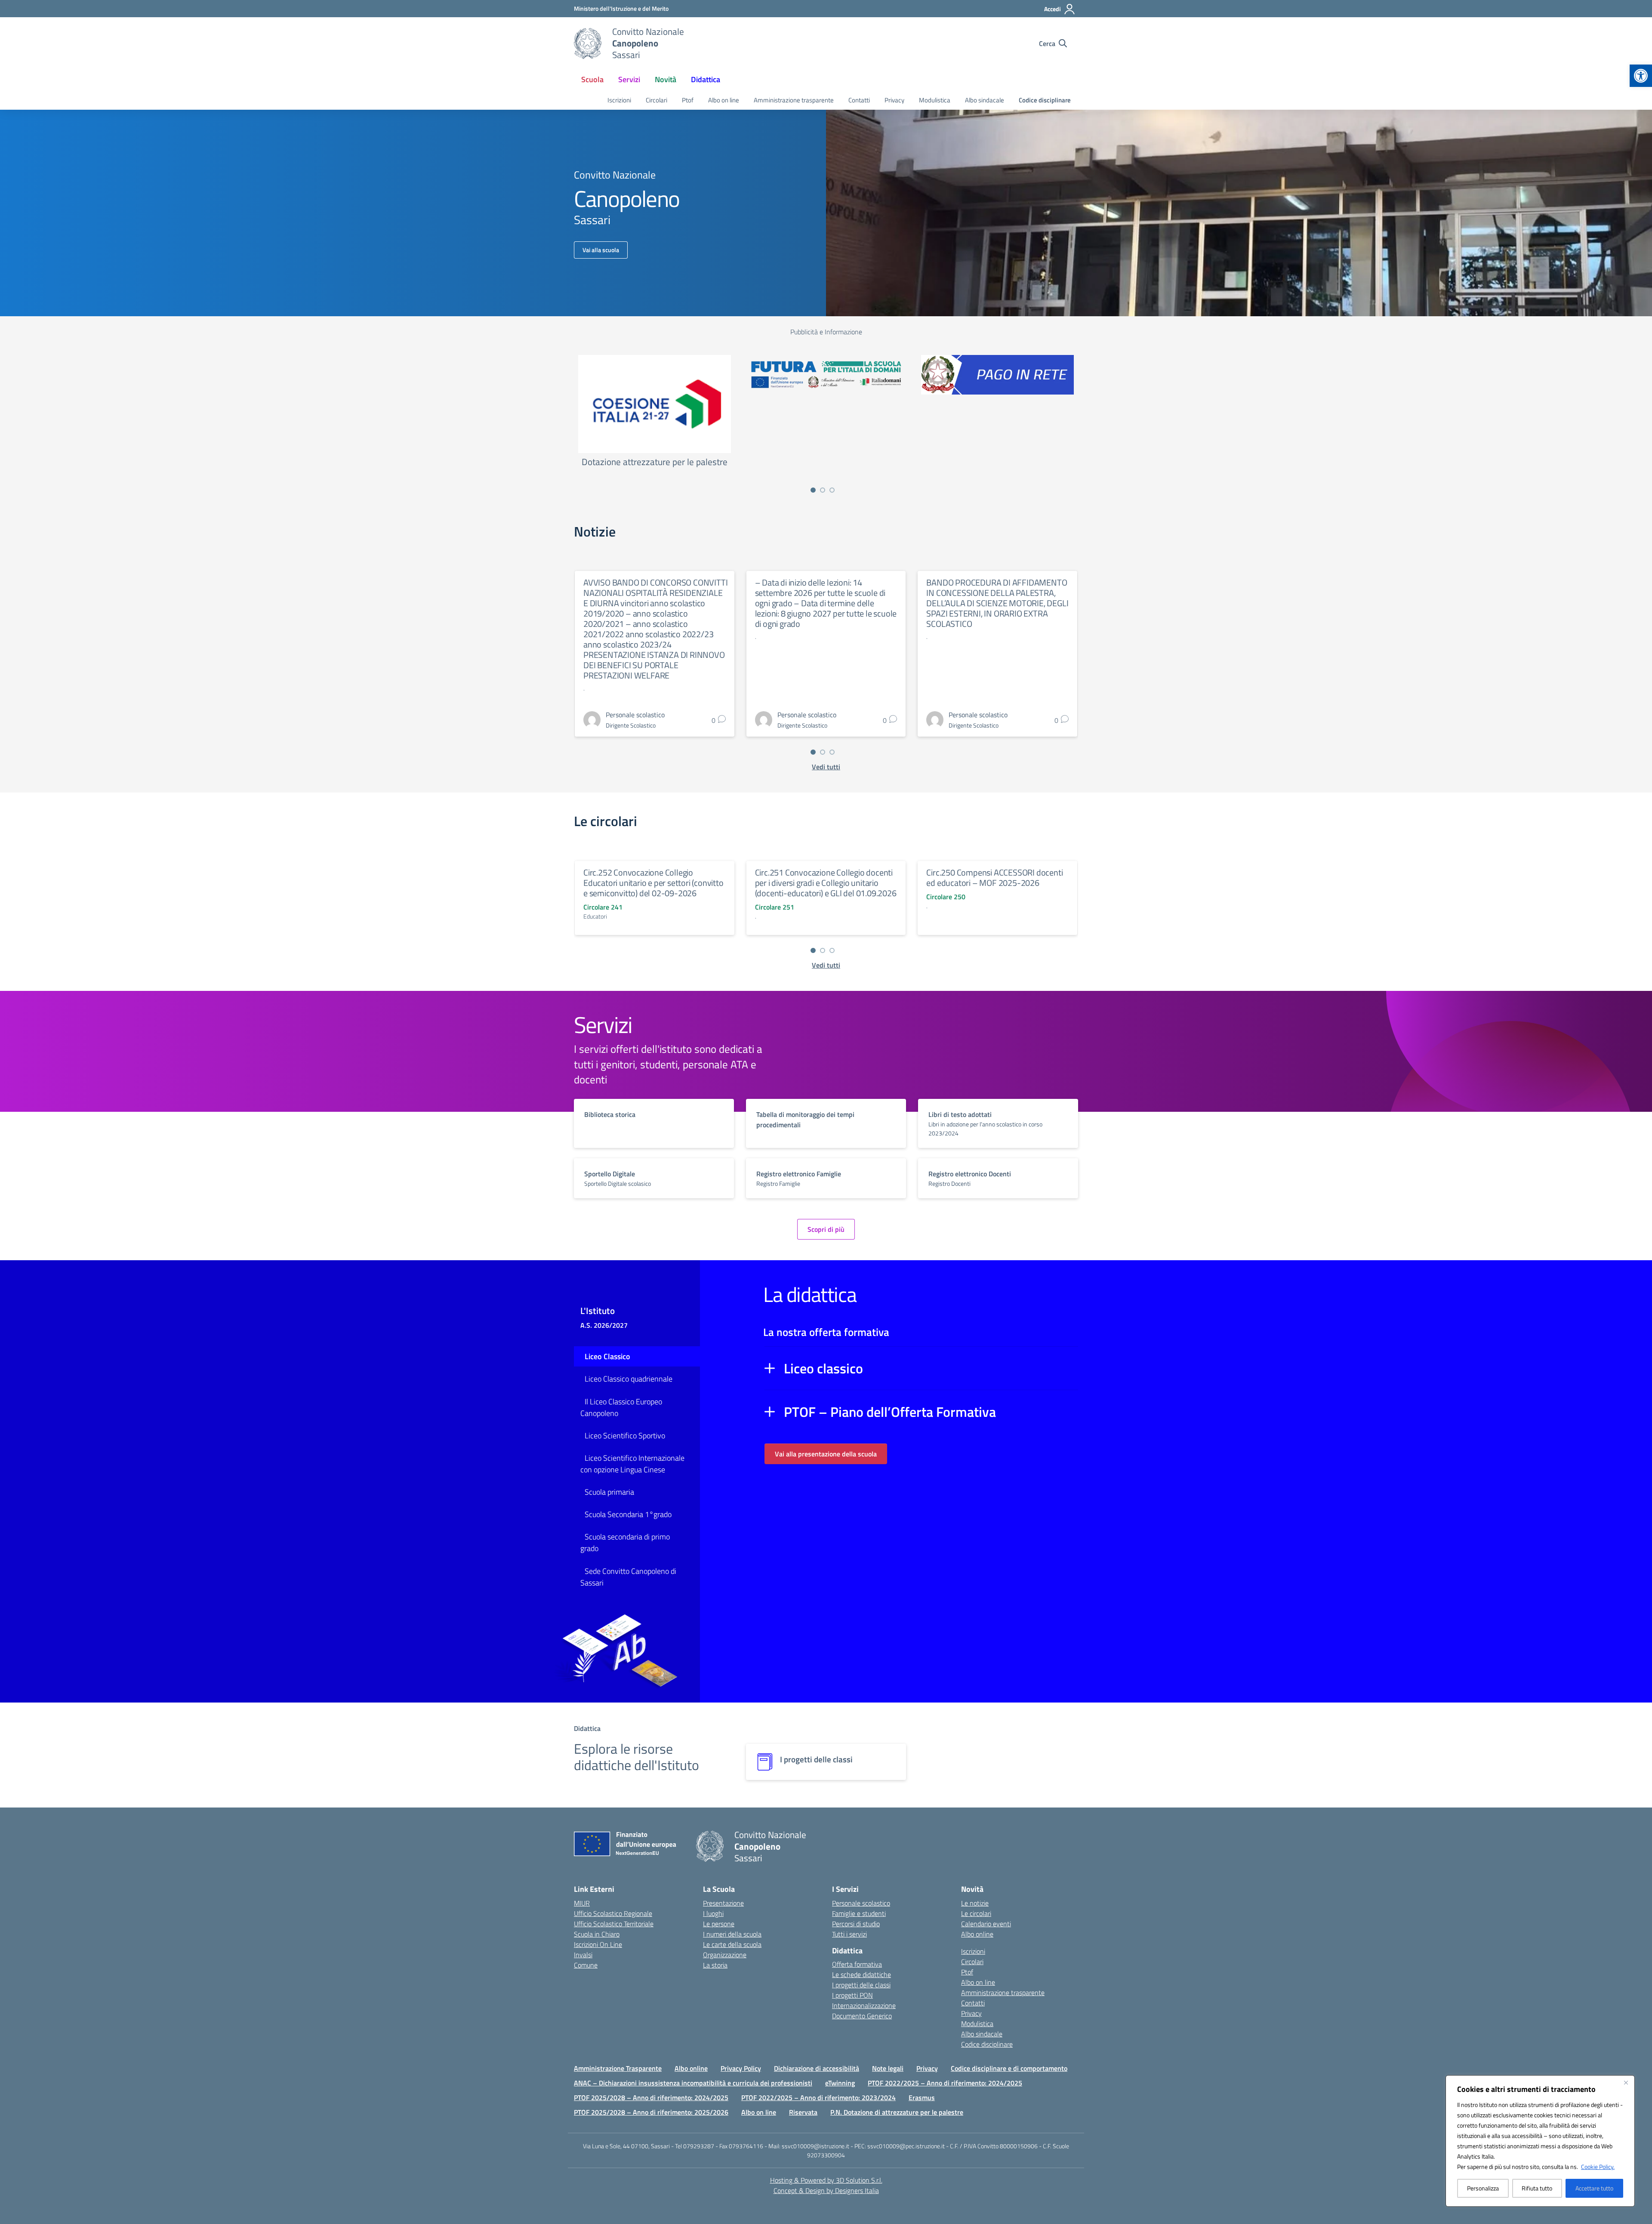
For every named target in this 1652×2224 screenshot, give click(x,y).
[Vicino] (1626, 2082)
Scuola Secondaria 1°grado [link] (628, 1514)
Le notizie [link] (975, 1903)
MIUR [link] (582, 1903)
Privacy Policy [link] (741, 2068)
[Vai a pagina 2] (823, 490)
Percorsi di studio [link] (856, 1924)
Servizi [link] (629, 79)
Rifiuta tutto (1537, 2188)
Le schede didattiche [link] (861, 1974)
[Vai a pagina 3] (832, 490)
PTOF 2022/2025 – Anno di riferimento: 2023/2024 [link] (818, 2098)
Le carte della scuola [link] (732, 1944)
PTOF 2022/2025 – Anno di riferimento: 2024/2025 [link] (945, 2083)
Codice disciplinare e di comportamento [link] (1009, 2068)
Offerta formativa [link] (857, 1964)
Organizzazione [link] (725, 1955)
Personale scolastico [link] (861, 1903)
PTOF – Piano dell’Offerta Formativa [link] (890, 1412)
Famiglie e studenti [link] (859, 1913)
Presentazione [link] (723, 1903)
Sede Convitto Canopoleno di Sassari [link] (628, 1577)
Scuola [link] (592, 79)
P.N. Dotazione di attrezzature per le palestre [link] (897, 2112)
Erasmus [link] (922, 2098)
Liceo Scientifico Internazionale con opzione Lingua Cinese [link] (632, 1464)
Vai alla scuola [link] (601, 250)
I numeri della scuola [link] (732, 1934)
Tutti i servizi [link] (849, 1934)
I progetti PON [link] (852, 1995)
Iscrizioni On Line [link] (598, 1944)
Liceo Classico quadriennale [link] (629, 1379)
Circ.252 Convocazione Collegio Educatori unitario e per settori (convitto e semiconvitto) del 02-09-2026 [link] (653, 883)
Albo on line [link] (724, 100)
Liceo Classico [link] (607, 1356)
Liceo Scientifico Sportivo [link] (625, 1436)
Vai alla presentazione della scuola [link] (826, 1454)
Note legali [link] (888, 2068)
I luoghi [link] (713, 1913)
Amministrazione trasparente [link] (794, 100)
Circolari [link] (656, 100)
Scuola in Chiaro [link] (597, 1934)
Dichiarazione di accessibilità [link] (817, 2068)
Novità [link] (666, 79)
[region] (1540, 2141)
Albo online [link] (977, 1934)
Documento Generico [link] (862, 2016)
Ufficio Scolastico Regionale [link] (613, 1913)
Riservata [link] (803, 2112)
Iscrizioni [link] (619, 100)
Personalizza (1483, 2188)
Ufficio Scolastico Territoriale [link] (614, 1924)
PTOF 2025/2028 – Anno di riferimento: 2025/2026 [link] (651, 2112)
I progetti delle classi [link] (861, 1985)
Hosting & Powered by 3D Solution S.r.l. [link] (826, 2180)
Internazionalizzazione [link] (864, 2005)
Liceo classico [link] (823, 1368)
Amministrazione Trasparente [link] (618, 2068)
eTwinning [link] (840, 2083)
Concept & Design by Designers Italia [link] (826, 2190)
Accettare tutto (1594, 2188)
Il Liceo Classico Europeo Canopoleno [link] (621, 1407)
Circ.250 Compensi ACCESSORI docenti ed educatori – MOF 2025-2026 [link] (994, 878)
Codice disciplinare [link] (1045, 100)
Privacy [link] (894, 100)
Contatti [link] (859, 100)
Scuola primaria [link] (609, 1492)
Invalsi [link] (583, 1955)
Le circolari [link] (976, 1913)
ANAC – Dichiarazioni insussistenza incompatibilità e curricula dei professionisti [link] (693, 2083)
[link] (1641, 76)
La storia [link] (715, 1965)
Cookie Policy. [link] (1598, 2167)
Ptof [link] (688, 100)
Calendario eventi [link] (986, 1924)
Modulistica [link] (935, 100)
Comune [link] (586, 1965)
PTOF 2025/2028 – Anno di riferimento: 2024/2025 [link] (651, 2098)
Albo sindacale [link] (985, 100)
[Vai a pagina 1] (813, 490)
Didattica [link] (706, 79)
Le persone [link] (719, 1924)
